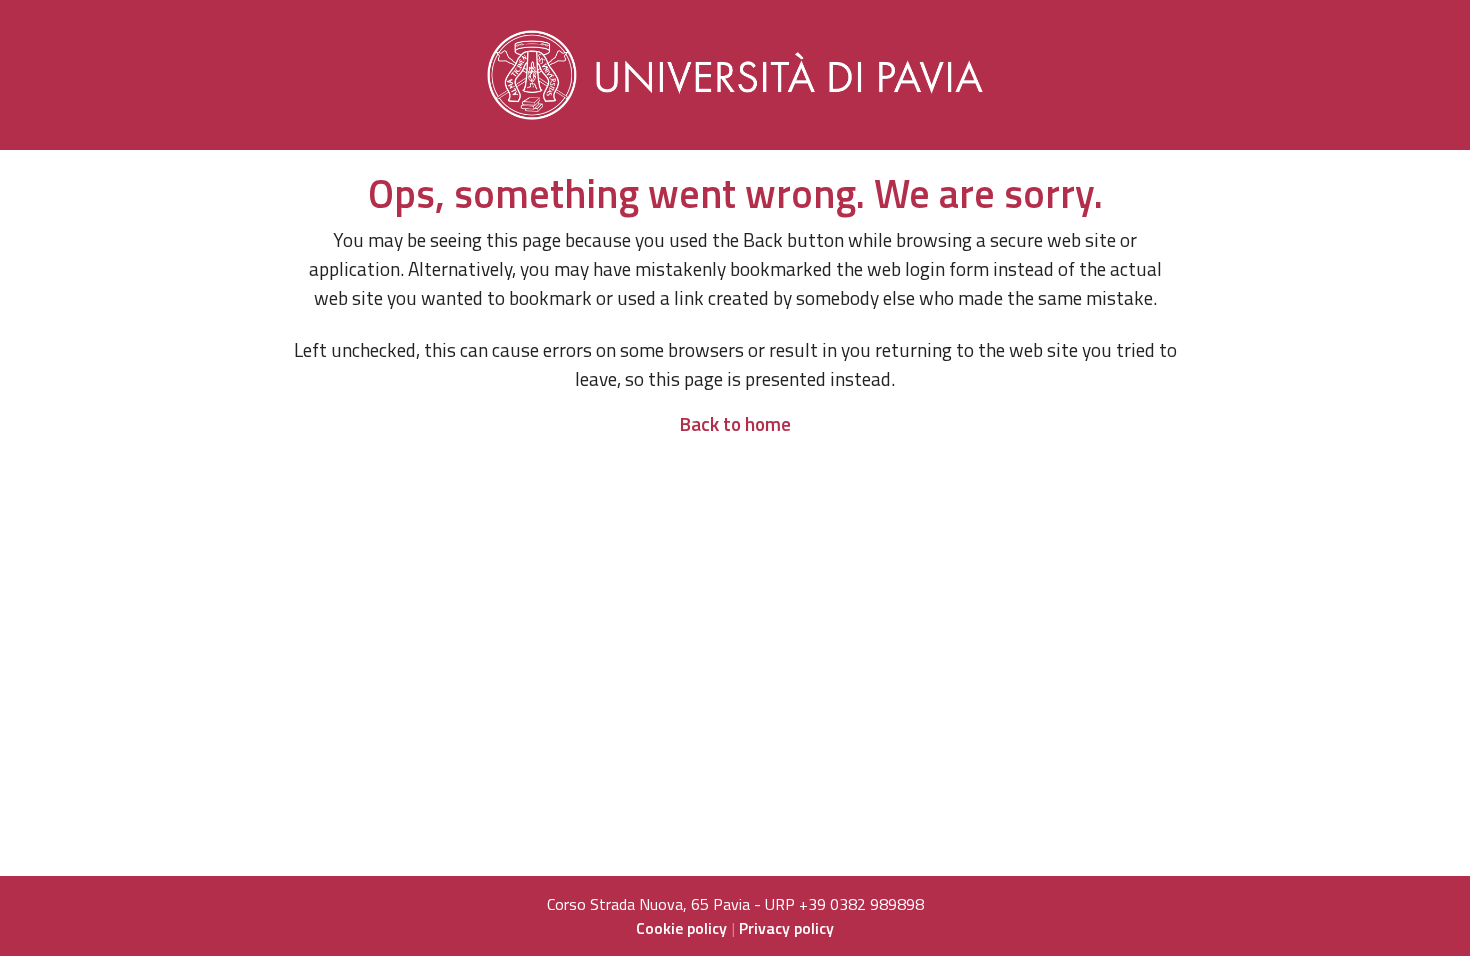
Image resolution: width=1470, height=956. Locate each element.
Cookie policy (681, 928)
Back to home (735, 423)
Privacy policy (786, 928)
